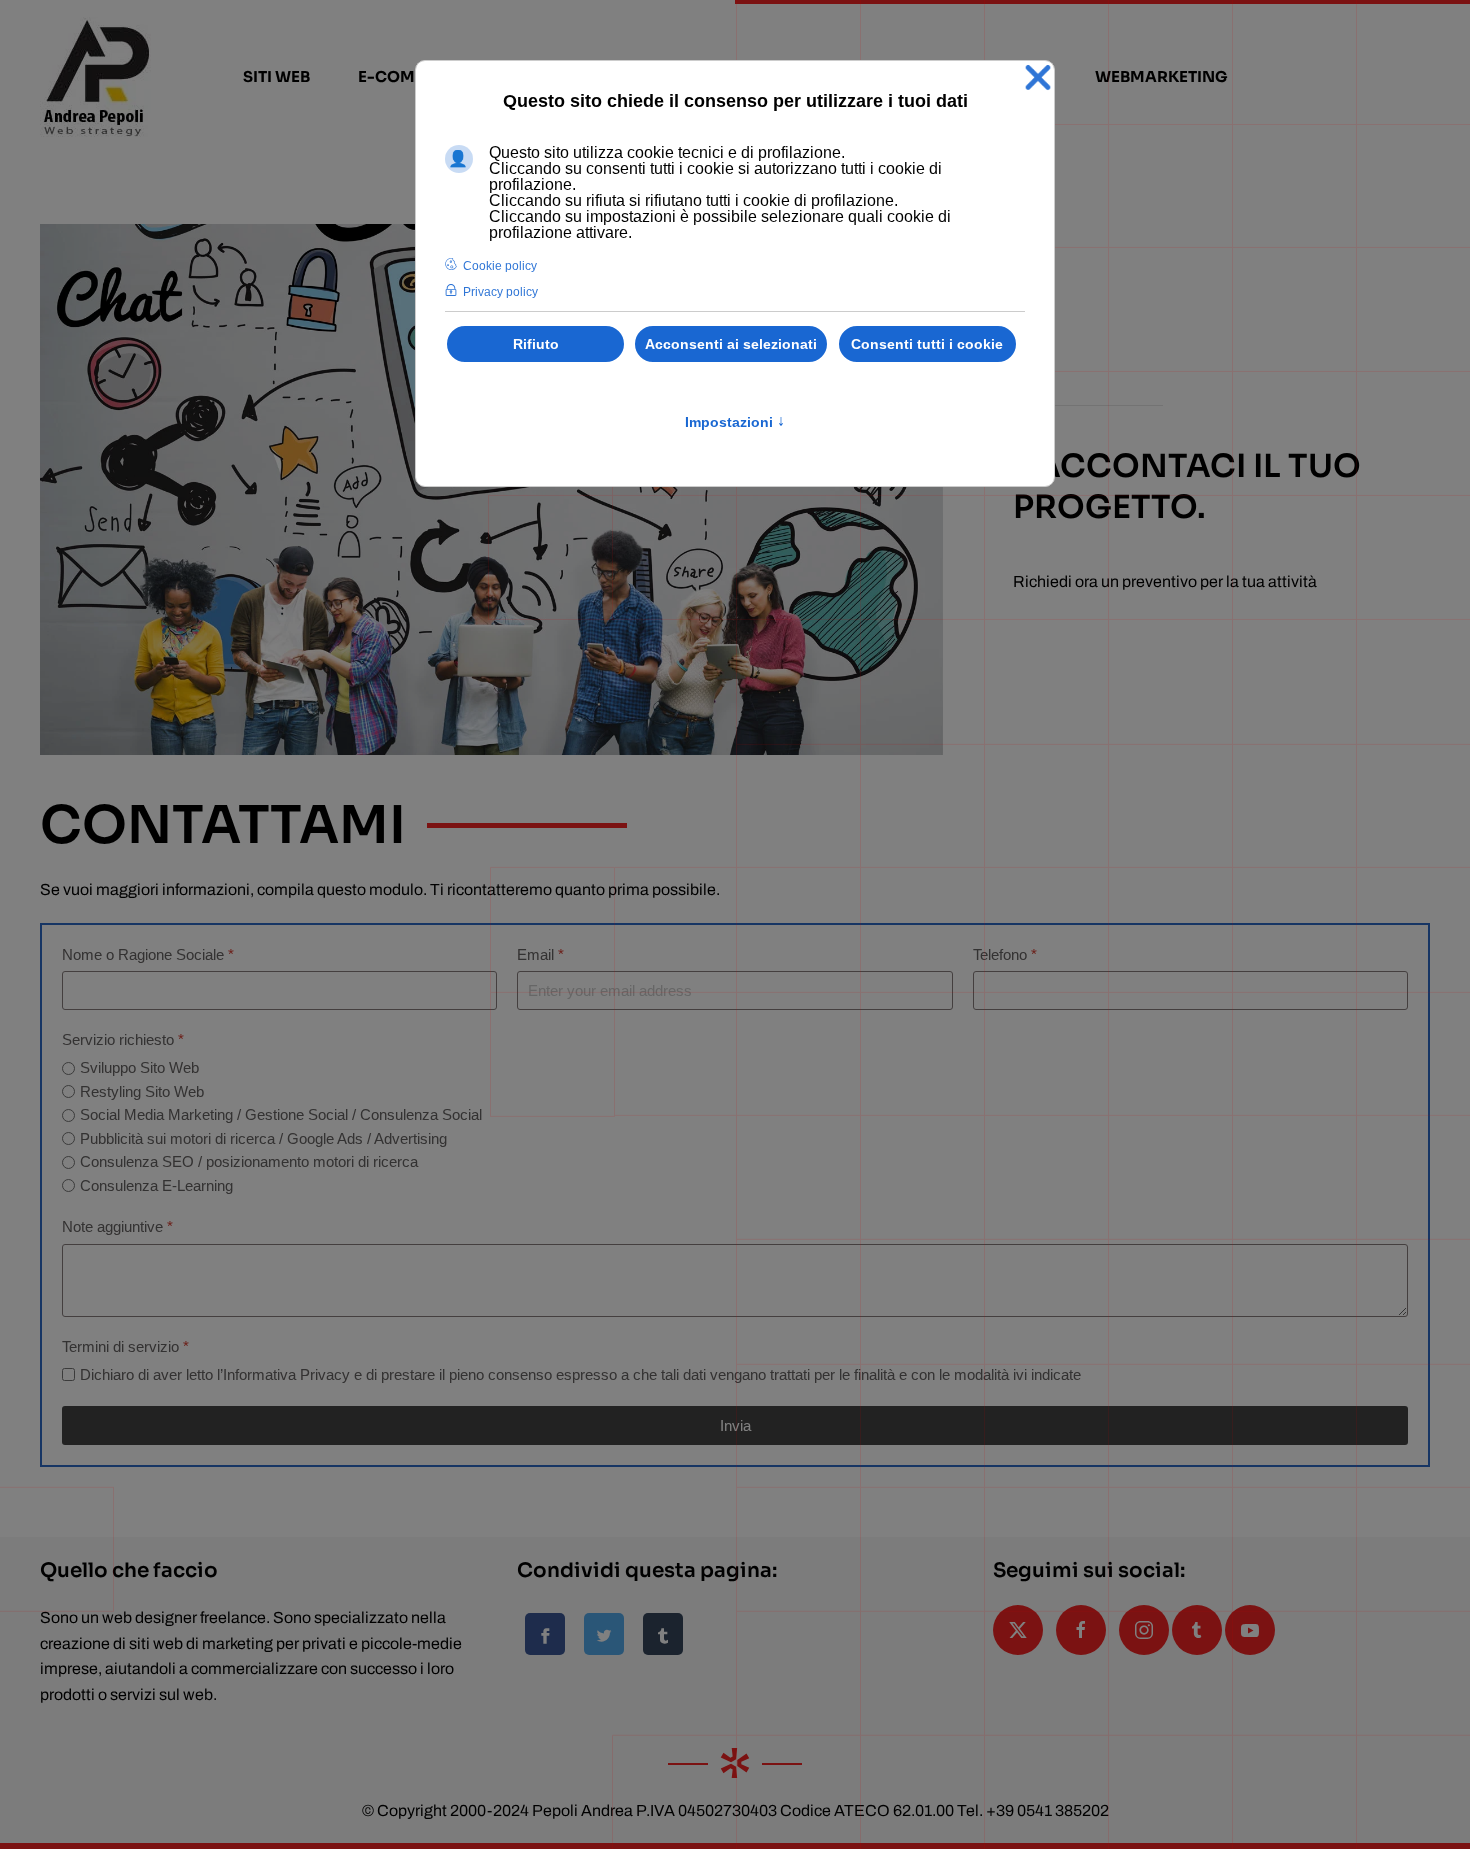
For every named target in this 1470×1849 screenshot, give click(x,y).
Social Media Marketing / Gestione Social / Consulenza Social (281, 1114)
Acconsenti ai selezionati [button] (731, 344)
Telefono (1005, 954)
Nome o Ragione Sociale (148, 954)
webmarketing (1161, 76)
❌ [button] (1038, 78)
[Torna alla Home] (95, 77)
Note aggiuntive (117, 1226)
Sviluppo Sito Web (139, 1067)
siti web (276, 76)
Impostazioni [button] (735, 422)
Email (540, 954)
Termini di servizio (125, 1346)
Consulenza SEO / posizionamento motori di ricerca (249, 1161)
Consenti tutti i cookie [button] (927, 344)
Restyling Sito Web (142, 1091)
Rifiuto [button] (536, 344)
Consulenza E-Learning (156, 1185)
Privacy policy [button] (500, 292)
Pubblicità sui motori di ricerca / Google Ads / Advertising (263, 1138)
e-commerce (414, 76)
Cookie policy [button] (500, 266)
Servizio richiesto (123, 1039)
